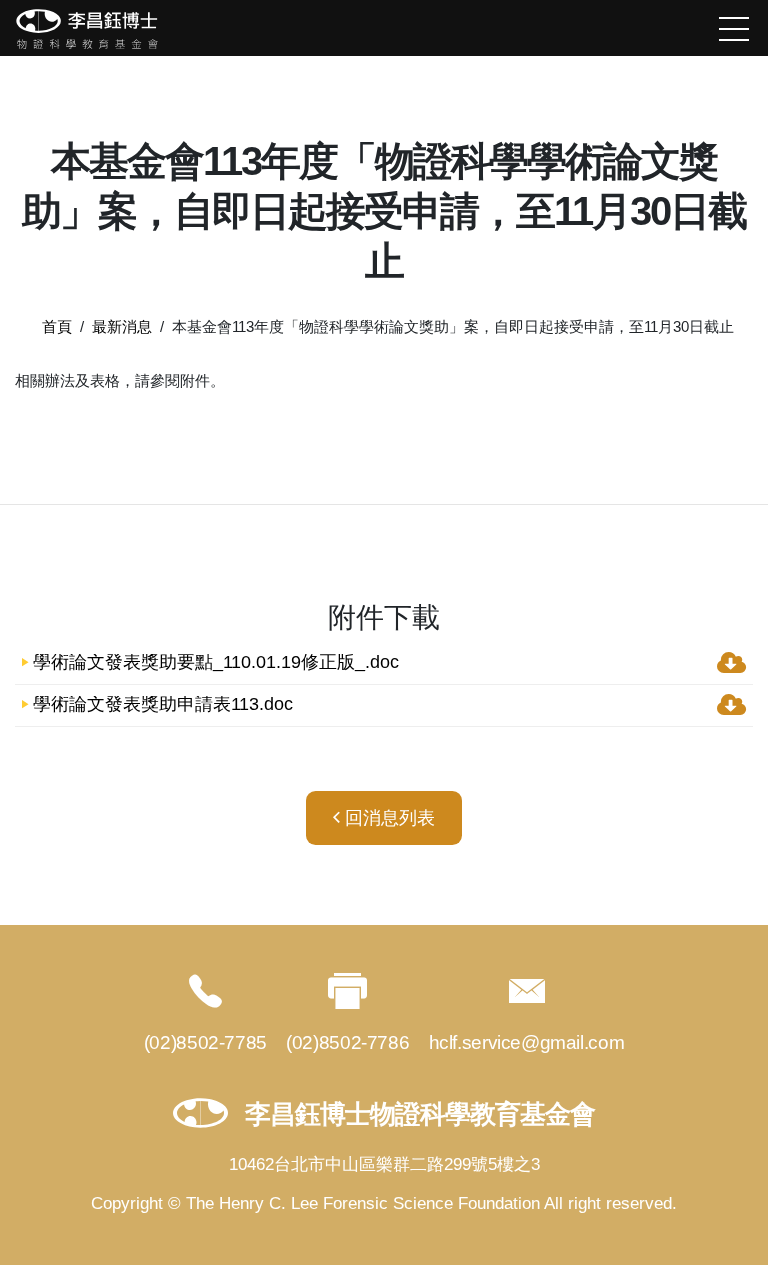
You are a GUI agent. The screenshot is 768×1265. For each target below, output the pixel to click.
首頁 (57, 326)
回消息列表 (387, 818)
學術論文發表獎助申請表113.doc (163, 705)
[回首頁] (87, 28)
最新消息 (122, 326)
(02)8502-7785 (205, 1042)
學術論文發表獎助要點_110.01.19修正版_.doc (216, 663)
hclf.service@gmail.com (527, 1042)
